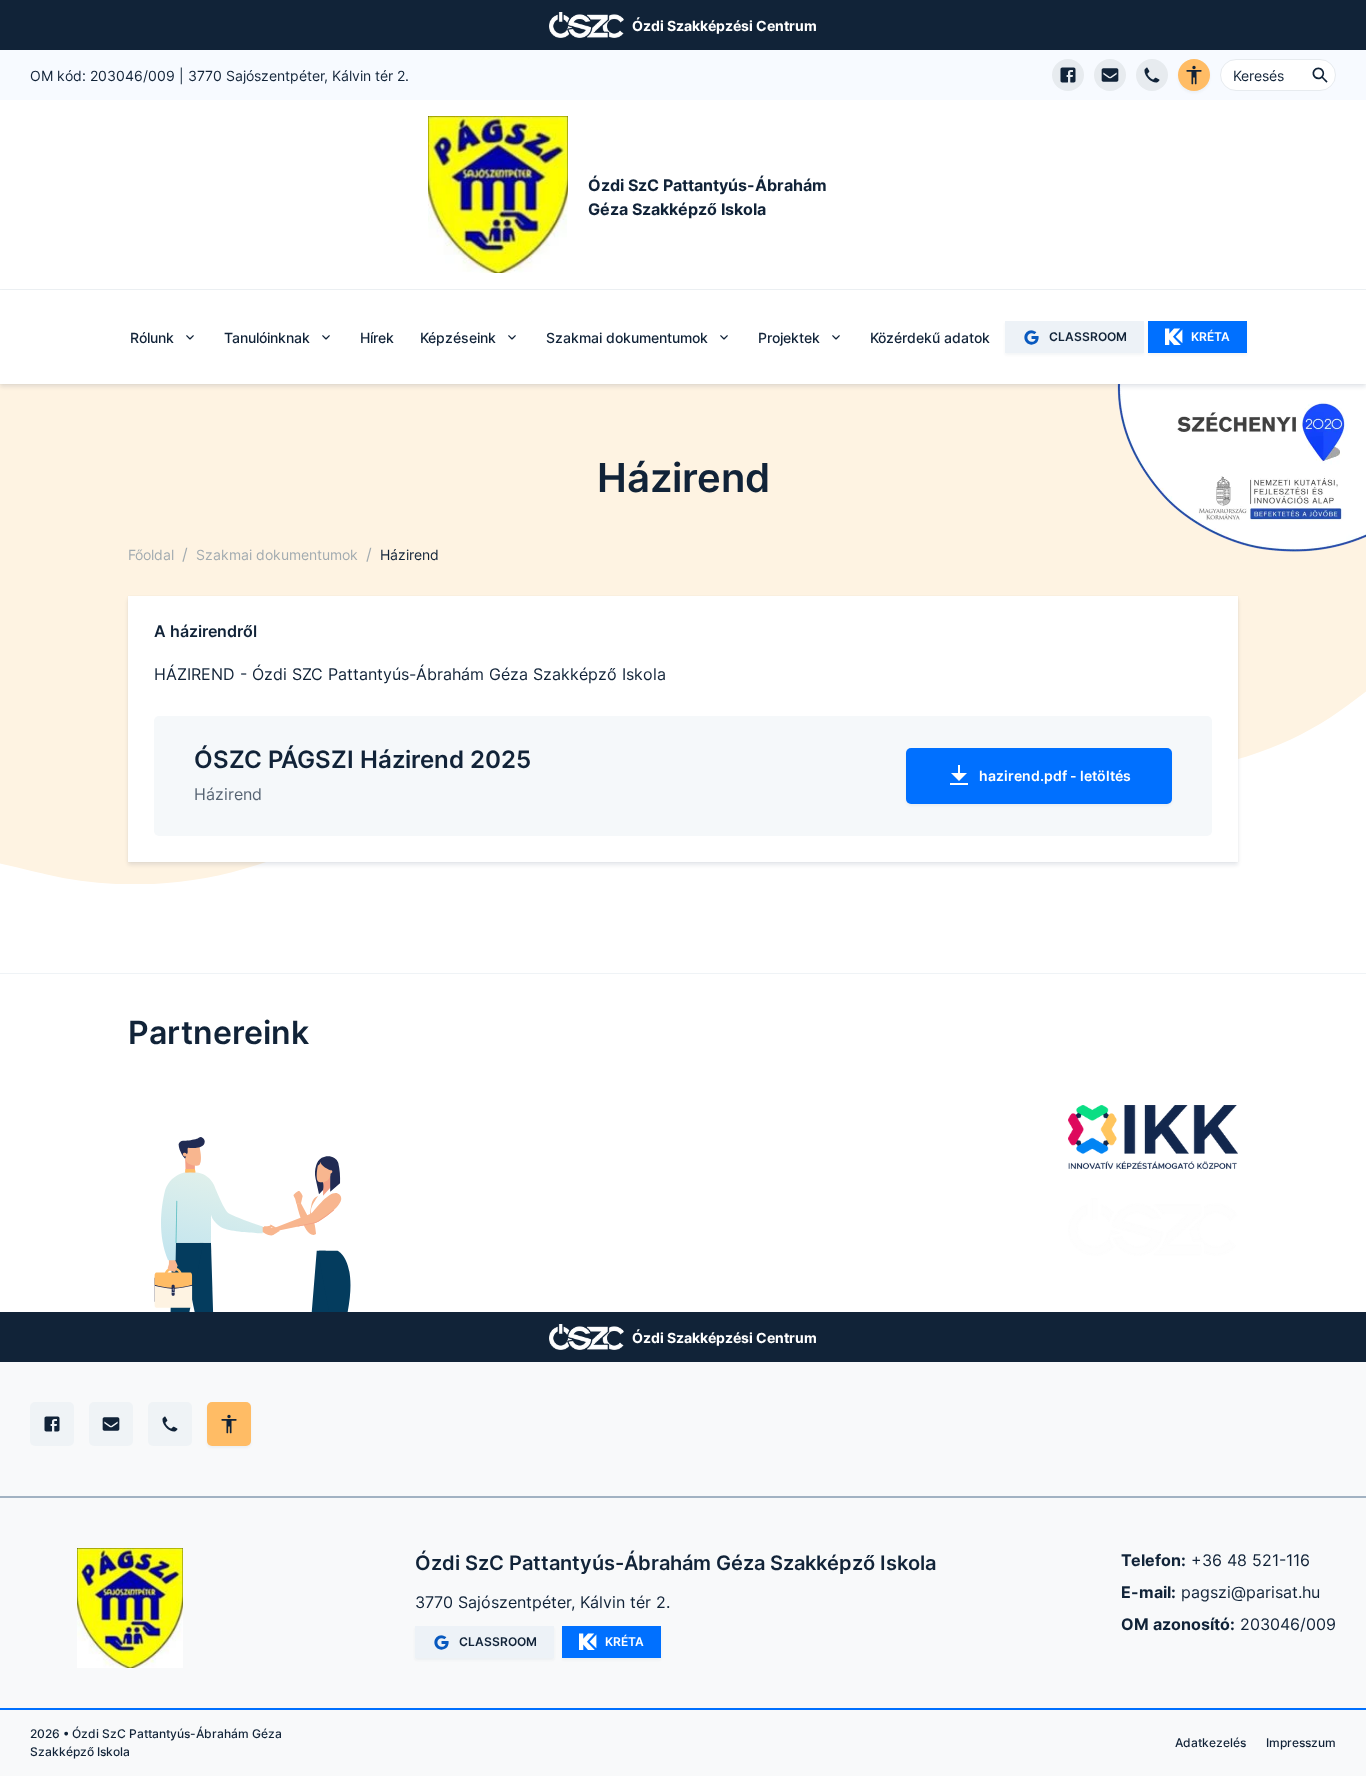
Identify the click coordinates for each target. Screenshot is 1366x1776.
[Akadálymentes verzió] (1194, 75)
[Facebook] (52, 1424)
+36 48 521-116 (1250, 1560)
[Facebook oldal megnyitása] (1068, 75)
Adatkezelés (1210, 1742)
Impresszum (1301, 1742)
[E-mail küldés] (1110, 75)
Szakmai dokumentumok (277, 554)
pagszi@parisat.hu (1250, 1592)
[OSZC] (1153, 1227)
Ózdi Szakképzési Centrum (724, 25)
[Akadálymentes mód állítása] (229, 1424)
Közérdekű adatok (930, 337)
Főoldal (151, 554)
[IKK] (1153, 1137)
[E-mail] (111, 1424)
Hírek (377, 337)
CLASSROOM (1088, 336)
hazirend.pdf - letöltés (1055, 775)
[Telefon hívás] (1152, 75)
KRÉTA (1210, 336)
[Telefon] (170, 1424)
